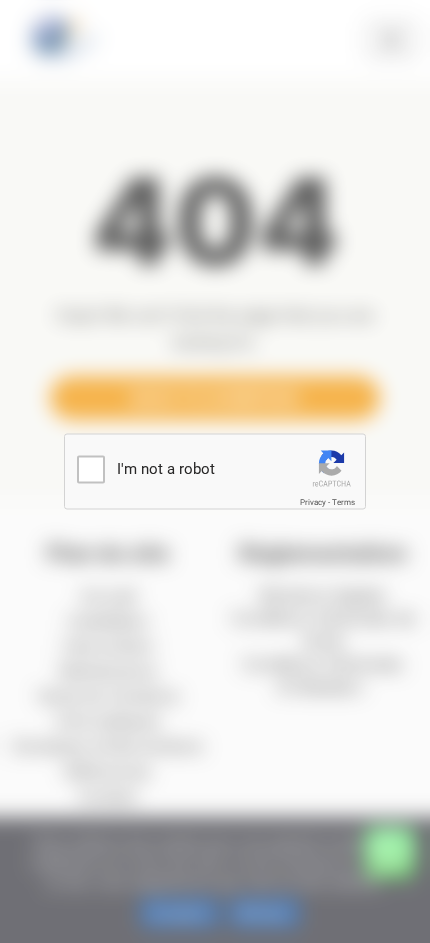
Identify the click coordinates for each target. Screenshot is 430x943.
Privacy (313, 502)
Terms (343, 502)
